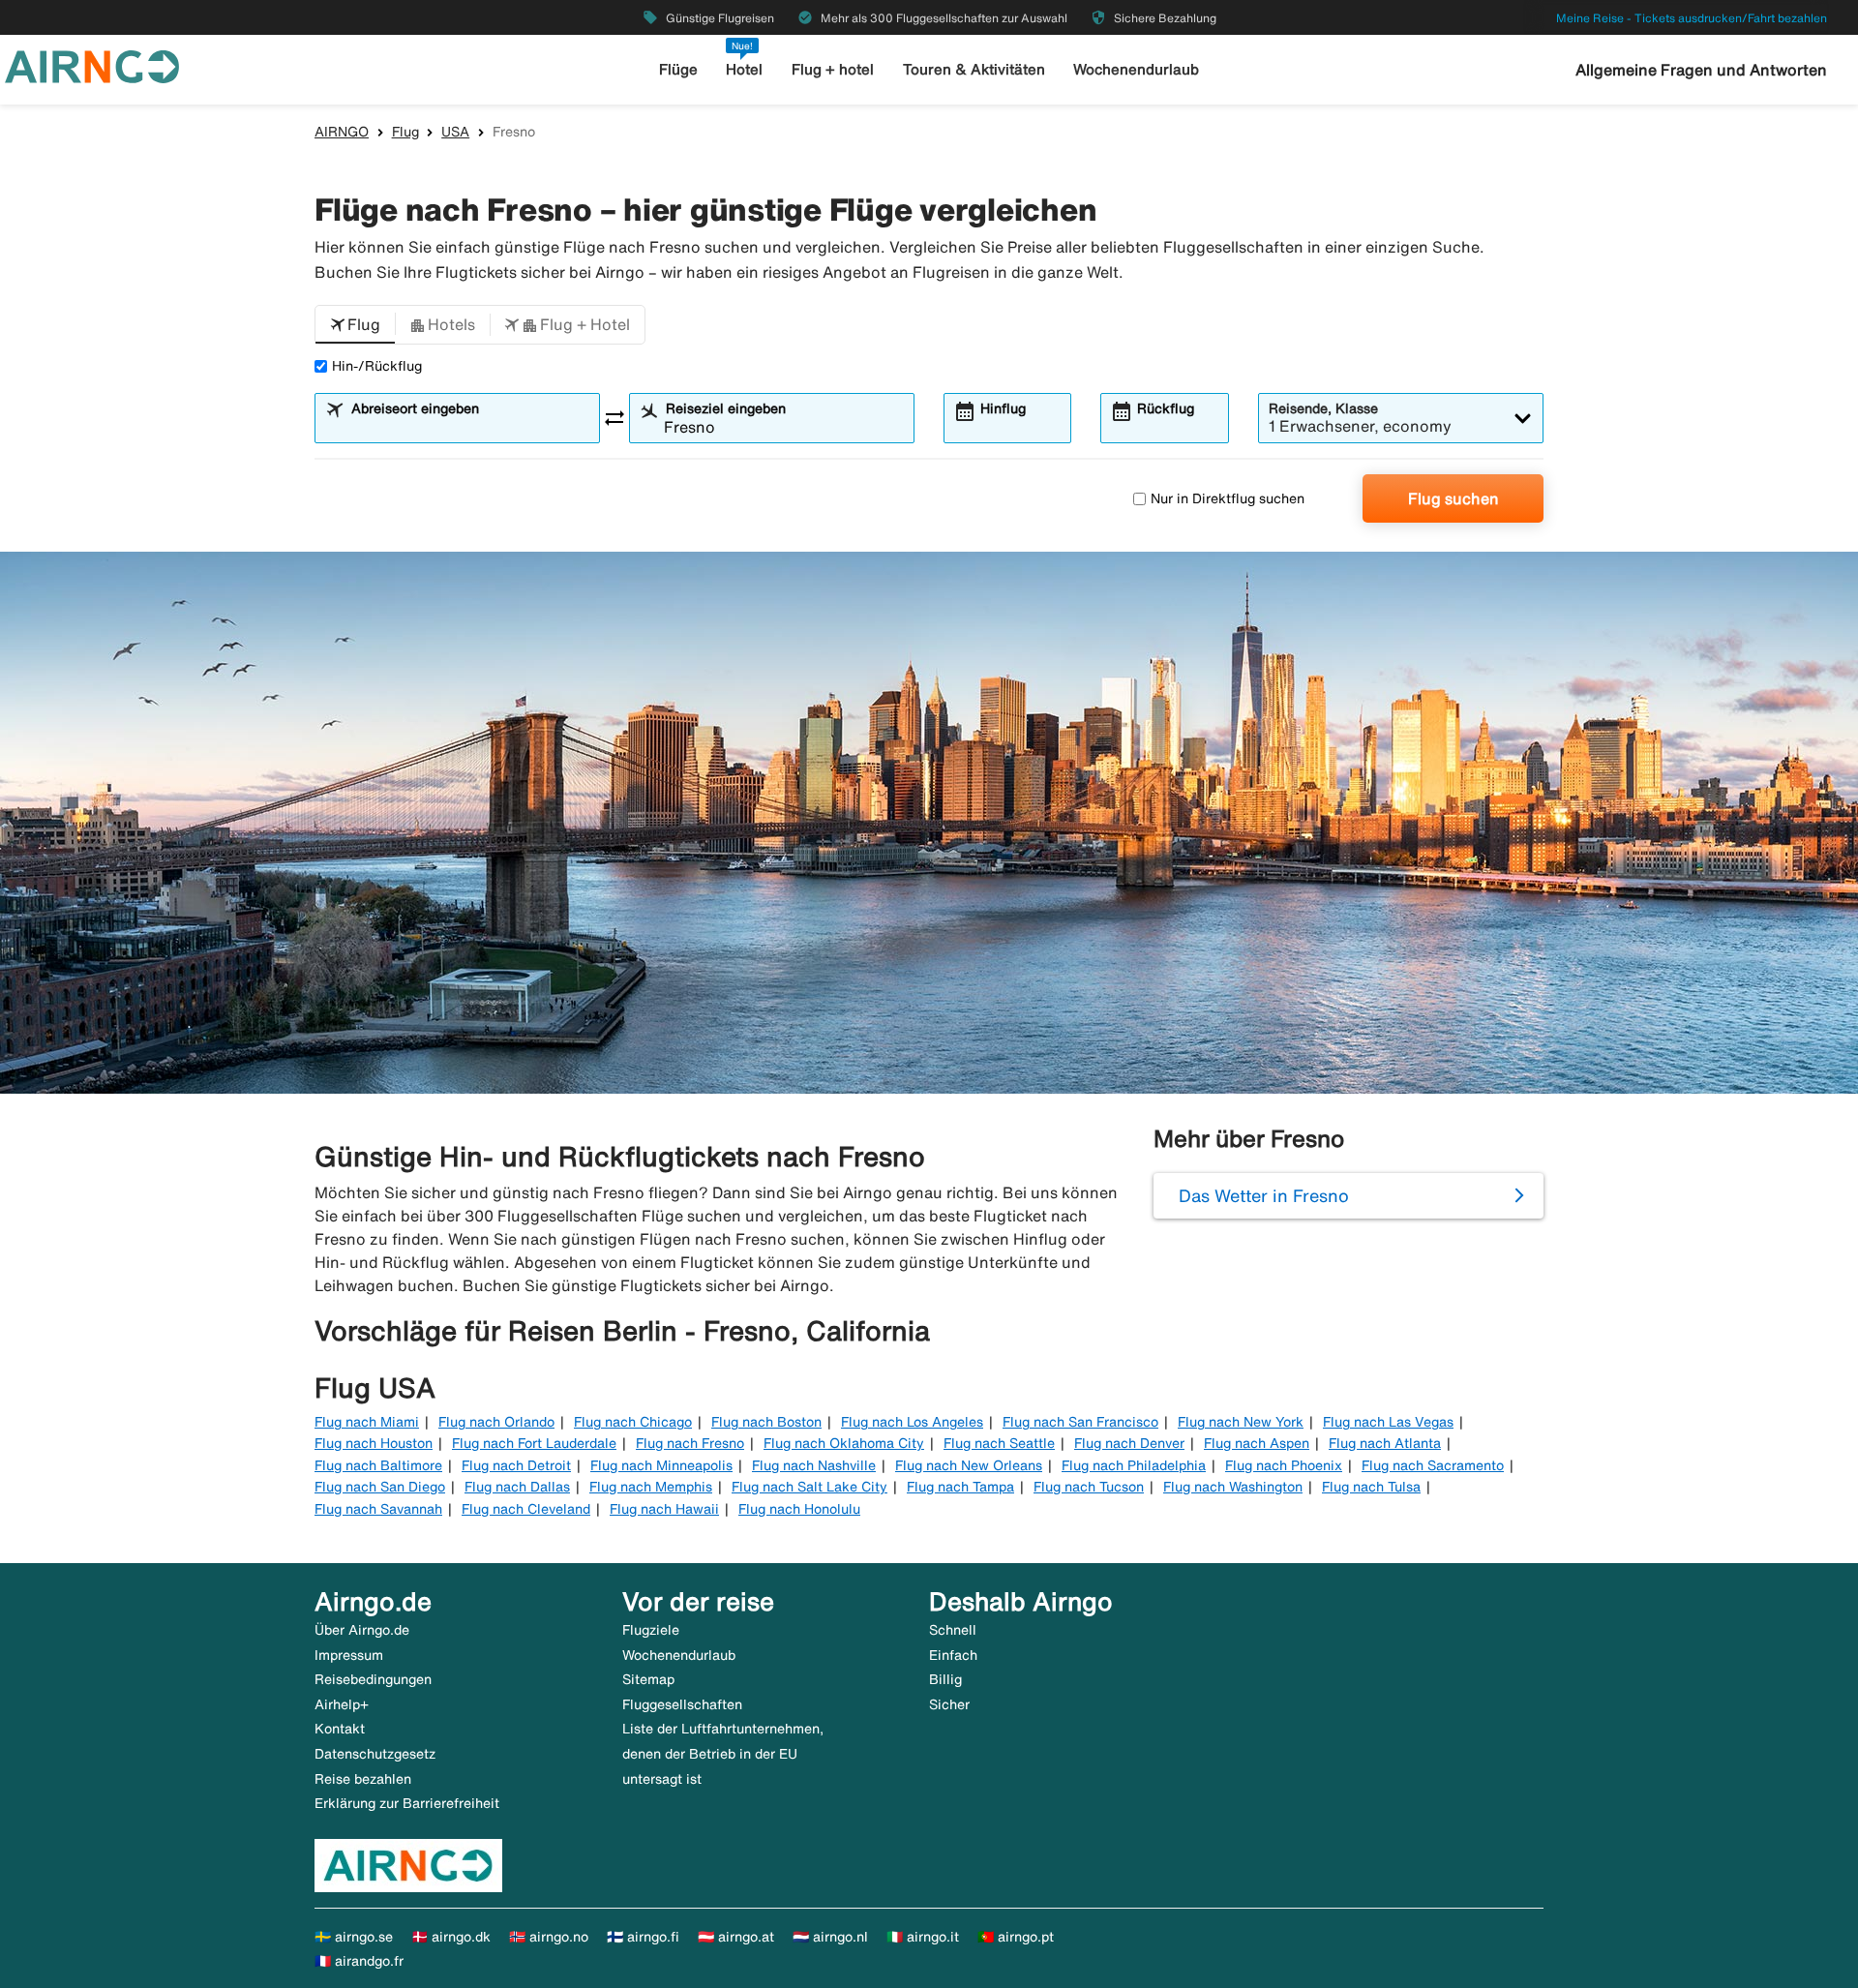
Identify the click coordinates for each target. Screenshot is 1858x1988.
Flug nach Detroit (516, 1465)
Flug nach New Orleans (969, 1465)
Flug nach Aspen (1257, 1443)
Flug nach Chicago (633, 1422)
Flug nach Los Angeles (912, 1422)
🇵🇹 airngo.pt (1016, 1937)
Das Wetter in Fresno (1264, 1195)
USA (455, 132)
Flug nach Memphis (651, 1487)
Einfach (953, 1655)
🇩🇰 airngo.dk (451, 1937)
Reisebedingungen (373, 1679)
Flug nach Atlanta (1385, 1443)
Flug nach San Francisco (1080, 1422)
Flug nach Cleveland (526, 1509)
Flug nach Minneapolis (661, 1465)
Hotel (744, 69)
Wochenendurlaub (1136, 69)
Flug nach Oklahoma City (844, 1443)
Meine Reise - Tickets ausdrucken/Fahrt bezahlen (1692, 18)
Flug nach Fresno (690, 1443)
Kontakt (340, 1729)
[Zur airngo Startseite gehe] (92, 65)
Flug (405, 132)
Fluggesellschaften (682, 1704)
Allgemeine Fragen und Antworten (1701, 70)
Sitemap (648, 1679)
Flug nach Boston (766, 1422)
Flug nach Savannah (378, 1509)
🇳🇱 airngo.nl (830, 1937)
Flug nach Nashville (814, 1465)
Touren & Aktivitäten (974, 69)
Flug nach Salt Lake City (809, 1487)
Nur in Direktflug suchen (1228, 498)
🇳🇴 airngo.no (549, 1937)
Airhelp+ (342, 1704)
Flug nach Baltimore (378, 1465)
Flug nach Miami (367, 1422)
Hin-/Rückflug (377, 366)
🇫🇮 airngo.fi (643, 1937)
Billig (945, 1679)
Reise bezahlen (363, 1779)
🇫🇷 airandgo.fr (359, 1961)
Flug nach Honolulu (799, 1509)
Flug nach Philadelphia (1134, 1465)
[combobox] (469, 427)
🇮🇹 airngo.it (923, 1937)
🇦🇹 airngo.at (736, 1937)
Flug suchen (1453, 498)
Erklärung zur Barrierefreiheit (407, 1803)
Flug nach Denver (1129, 1443)
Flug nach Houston (374, 1443)
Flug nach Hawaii (664, 1509)
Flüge (678, 69)
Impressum (349, 1655)
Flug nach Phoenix (1284, 1465)
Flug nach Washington (1233, 1487)
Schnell (953, 1630)
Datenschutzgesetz (375, 1754)
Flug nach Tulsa (1371, 1487)
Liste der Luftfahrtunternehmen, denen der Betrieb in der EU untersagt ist (723, 1753)
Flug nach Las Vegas (1388, 1422)
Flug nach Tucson (1089, 1487)
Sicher (949, 1704)
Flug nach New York (1241, 1422)
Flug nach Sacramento (1433, 1465)
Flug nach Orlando (496, 1422)
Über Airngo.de (362, 1630)
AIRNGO (342, 132)
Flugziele (651, 1630)
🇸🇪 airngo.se (354, 1937)
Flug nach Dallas (517, 1487)
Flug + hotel (833, 69)
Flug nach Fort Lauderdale (534, 1443)
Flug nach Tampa (960, 1487)
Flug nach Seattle (999, 1443)
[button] (355, 325)
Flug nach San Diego (380, 1487)
